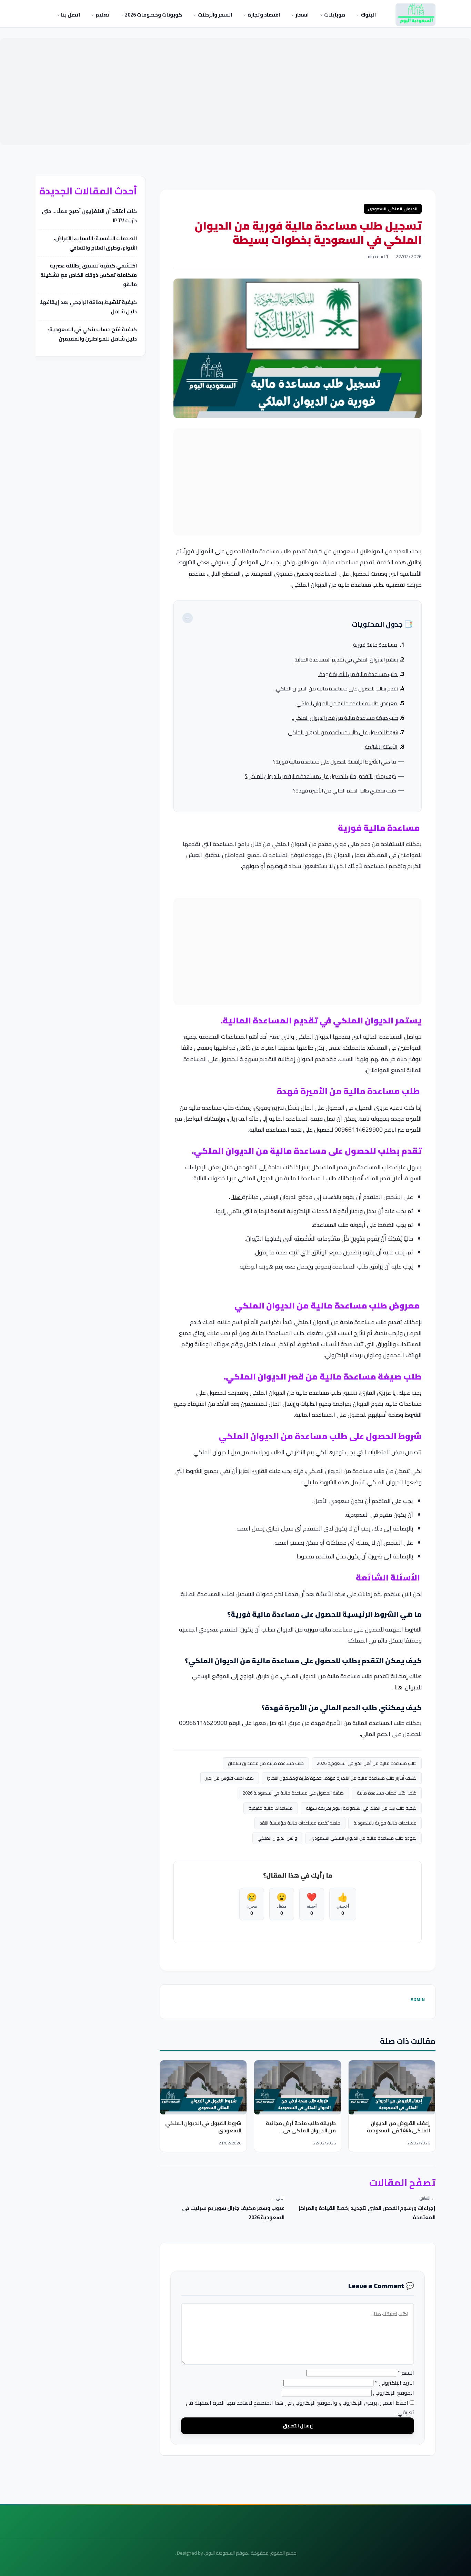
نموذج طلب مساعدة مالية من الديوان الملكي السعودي (363, 1838)
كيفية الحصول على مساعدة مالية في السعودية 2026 (293, 1793)
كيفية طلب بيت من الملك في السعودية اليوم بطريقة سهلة (361, 1808)
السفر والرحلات (214, 15)
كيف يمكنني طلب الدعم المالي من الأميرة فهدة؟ (345, 791)
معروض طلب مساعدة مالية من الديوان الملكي (347, 703)
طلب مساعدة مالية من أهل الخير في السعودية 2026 (367, 1763)
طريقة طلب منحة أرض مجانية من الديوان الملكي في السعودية (301, 2130)
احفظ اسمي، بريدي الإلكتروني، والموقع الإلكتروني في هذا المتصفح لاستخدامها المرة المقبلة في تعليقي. (300, 2408)
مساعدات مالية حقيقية (271, 1808)
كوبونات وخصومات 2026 (153, 15)
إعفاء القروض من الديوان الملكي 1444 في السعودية (398, 2127)
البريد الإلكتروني (394, 2383)
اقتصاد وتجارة (263, 15)
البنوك (368, 15)
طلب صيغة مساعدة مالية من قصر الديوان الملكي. (345, 718)
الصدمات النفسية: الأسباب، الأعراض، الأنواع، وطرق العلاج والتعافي (95, 243)
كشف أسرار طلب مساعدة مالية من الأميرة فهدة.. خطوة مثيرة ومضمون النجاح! (342, 1778)
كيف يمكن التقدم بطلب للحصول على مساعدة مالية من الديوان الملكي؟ (320, 776)
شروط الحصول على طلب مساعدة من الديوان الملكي (343, 732)
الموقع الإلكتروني (394, 2393)
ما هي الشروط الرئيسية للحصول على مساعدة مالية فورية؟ (335, 762)
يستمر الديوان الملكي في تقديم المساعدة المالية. (346, 660)
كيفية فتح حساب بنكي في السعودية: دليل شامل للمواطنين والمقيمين (92, 334)
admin (418, 1999)
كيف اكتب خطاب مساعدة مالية (387, 1793)
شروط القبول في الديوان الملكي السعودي (203, 2127)
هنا (237, 1197)
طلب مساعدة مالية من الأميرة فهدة (358, 674)
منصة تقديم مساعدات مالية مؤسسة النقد (300, 1823)
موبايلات (334, 15)
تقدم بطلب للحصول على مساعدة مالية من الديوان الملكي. (337, 689)
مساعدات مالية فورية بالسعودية (385, 1823)
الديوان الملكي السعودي (393, 209)
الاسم (406, 2373)
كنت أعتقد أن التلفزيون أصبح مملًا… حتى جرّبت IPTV (89, 216)
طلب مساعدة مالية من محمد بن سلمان (266, 1763)
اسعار (302, 15)
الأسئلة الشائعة (381, 747)
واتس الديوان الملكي (277, 1838)
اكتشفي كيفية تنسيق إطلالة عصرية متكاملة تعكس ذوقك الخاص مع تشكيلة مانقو (89, 275)
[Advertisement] (235, 91)
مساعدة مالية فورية (375, 645)
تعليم (102, 15)
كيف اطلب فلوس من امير (230, 1778)
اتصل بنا (70, 15)
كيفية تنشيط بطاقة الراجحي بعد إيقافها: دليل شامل (88, 307)
